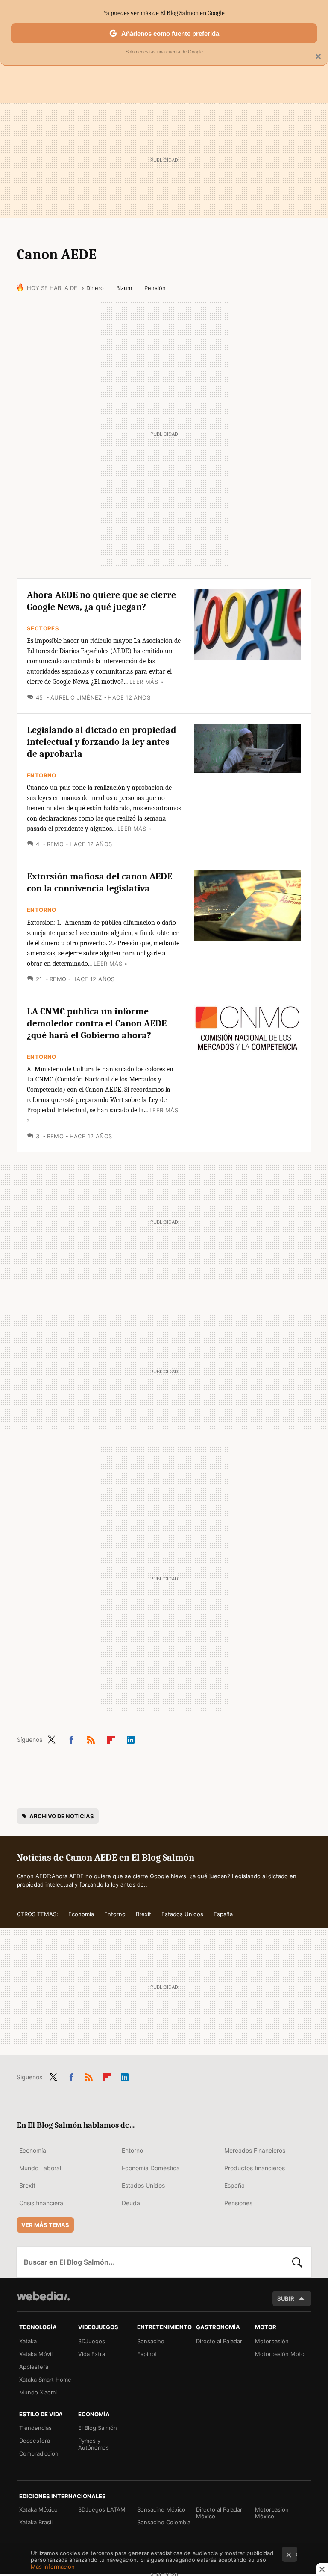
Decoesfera (35, 2441)
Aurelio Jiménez (76, 697)
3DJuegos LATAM (102, 2509)
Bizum (124, 288)
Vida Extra (92, 2354)
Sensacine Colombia (164, 2522)
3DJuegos (92, 2341)
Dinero (95, 288)
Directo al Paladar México (219, 2513)
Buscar (297, 2262)
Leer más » (146, 682)
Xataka (28, 2341)
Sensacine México (161, 2509)
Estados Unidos (182, 1914)
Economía (81, 1914)
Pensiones (238, 2203)
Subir (286, 2298)
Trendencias (35, 2428)
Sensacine (151, 2341)
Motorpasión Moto (280, 2354)
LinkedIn (131, 1738)
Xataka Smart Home (45, 2380)
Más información (53, 2567)
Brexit (143, 1914)
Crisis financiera (41, 2203)
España (223, 1914)
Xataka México (38, 2509)
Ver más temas (45, 2225)
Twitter (51, 1738)
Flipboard (111, 1738)
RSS (91, 1738)
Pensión (155, 288)
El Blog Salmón (98, 2428)
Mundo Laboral (40, 2168)
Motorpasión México (272, 2513)
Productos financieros (255, 2168)
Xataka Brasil (36, 2522)
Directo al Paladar (219, 2341)
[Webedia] (43, 2296)
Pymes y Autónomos (94, 2444)
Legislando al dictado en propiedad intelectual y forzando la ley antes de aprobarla (102, 742)
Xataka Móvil (36, 2354)
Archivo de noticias (62, 1816)
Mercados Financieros (255, 2150)
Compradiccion (39, 2453)
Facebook (71, 1738)
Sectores (43, 628)
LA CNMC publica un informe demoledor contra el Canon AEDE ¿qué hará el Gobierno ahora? (97, 1023)
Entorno (42, 775)
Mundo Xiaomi (38, 2392)
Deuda (131, 2203)
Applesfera (34, 2367)
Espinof (147, 2354)
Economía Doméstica (151, 2168)
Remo (55, 844)
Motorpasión (272, 2341)
